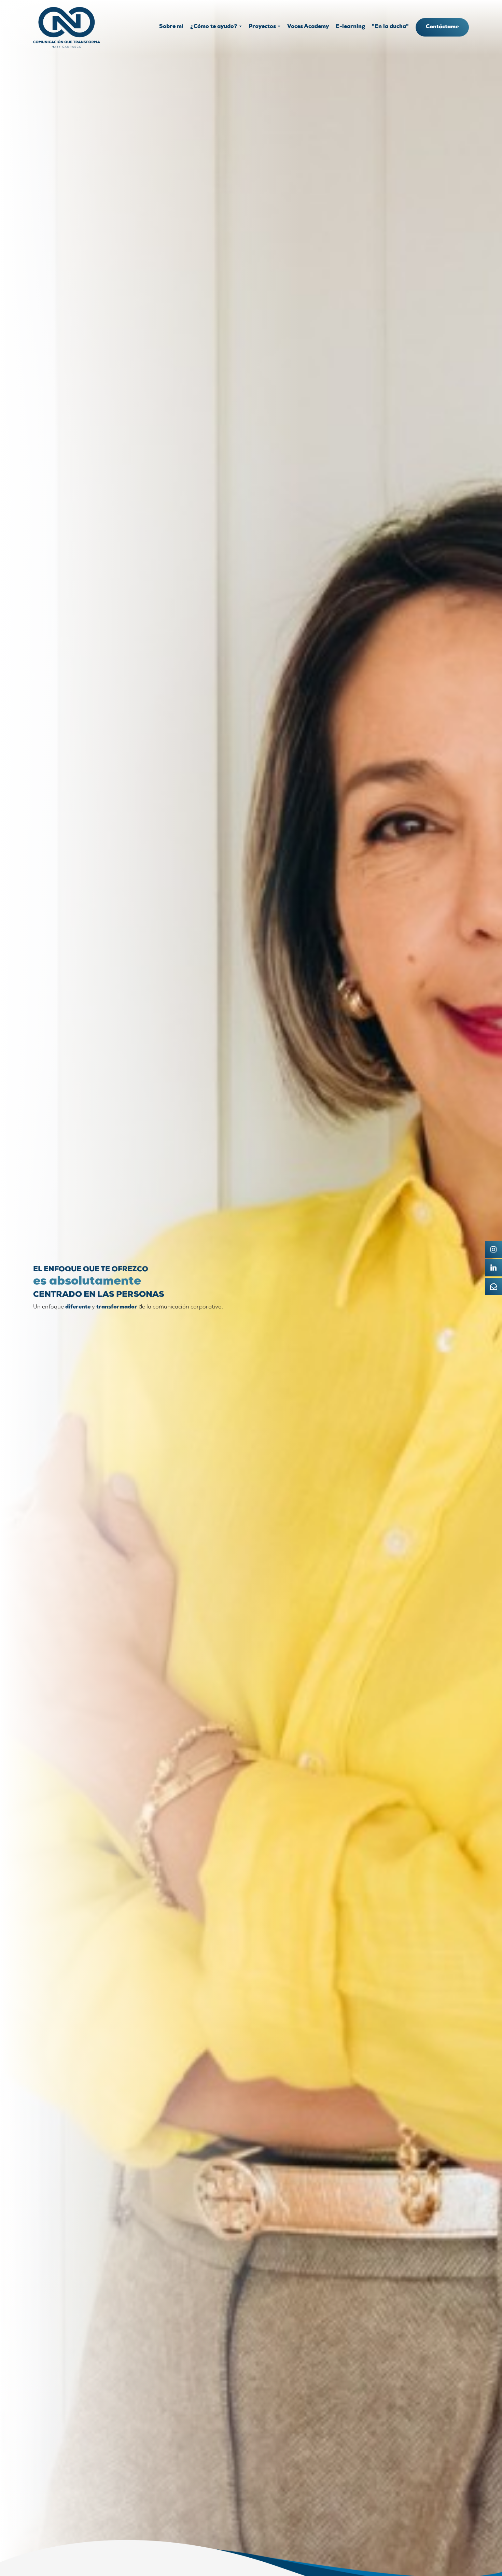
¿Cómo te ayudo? (214, 27)
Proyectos (262, 27)
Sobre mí (171, 27)
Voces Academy (308, 27)
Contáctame (442, 27)
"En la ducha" (390, 27)
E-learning (350, 27)
